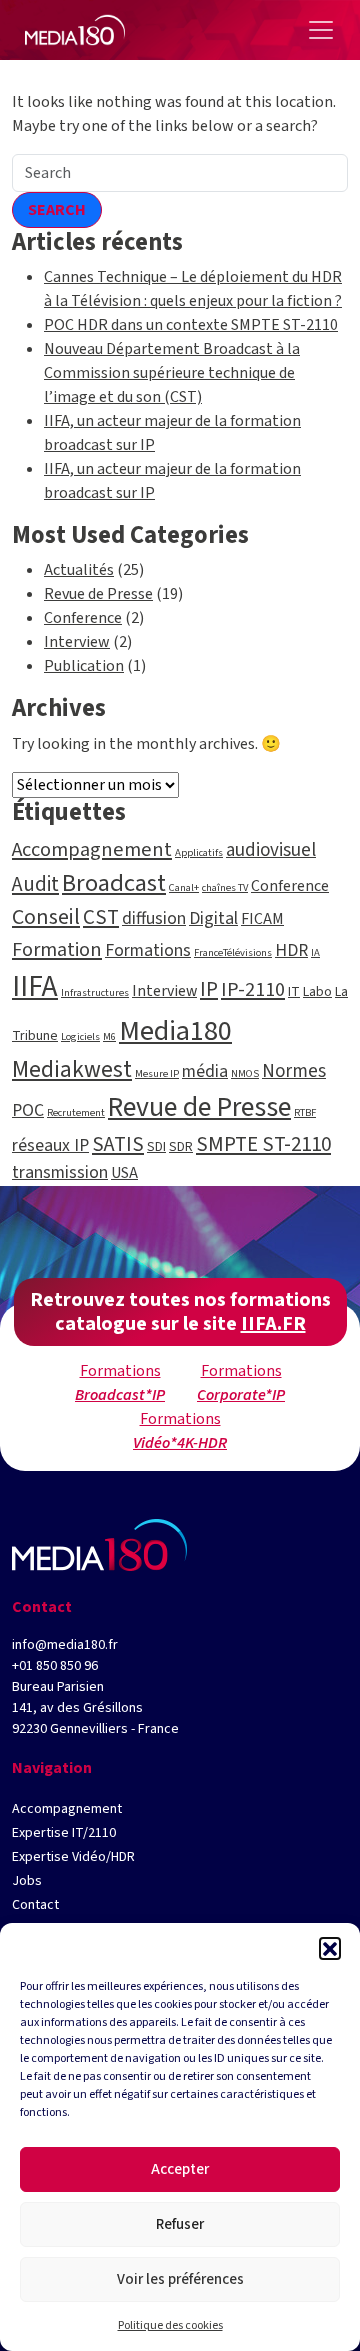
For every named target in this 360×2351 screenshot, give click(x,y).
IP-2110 (253, 989)
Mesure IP (157, 1073)
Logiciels (80, 1036)
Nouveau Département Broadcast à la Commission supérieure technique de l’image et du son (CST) (172, 373)
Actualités (79, 570)
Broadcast (114, 883)
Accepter (180, 2169)
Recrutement (76, 1112)
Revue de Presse (98, 594)
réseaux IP (50, 1145)
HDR (291, 950)
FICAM (262, 919)
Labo (317, 992)
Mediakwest (72, 1069)
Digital (213, 918)
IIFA (35, 987)
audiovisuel (271, 850)
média (205, 1071)
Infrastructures (95, 992)
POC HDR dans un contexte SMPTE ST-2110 (191, 325)
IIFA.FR (273, 1324)
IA (315, 952)
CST (101, 917)
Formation (57, 949)
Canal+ (184, 887)
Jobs (27, 1881)
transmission (60, 1172)
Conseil (46, 917)
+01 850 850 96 (55, 1666)
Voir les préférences (180, 2279)
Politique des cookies (170, 2325)
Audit (35, 884)
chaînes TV (225, 887)
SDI (156, 1147)
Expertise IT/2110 (64, 1833)
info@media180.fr (65, 1645)
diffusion (154, 918)
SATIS (118, 1144)
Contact (35, 1905)
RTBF (305, 1112)
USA (124, 1173)
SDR (181, 1147)
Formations (148, 950)
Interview (77, 642)
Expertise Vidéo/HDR (73, 1857)
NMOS (245, 1073)
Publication (84, 666)
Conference (83, 618)
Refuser (180, 2224)
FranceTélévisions (233, 952)
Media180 (175, 1031)
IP (209, 989)
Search (57, 210)
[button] (330, 1948)
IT (294, 992)
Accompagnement (92, 849)
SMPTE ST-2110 (263, 1144)
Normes (294, 1071)
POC (28, 1110)
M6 (109, 1036)
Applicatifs (199, 852)
